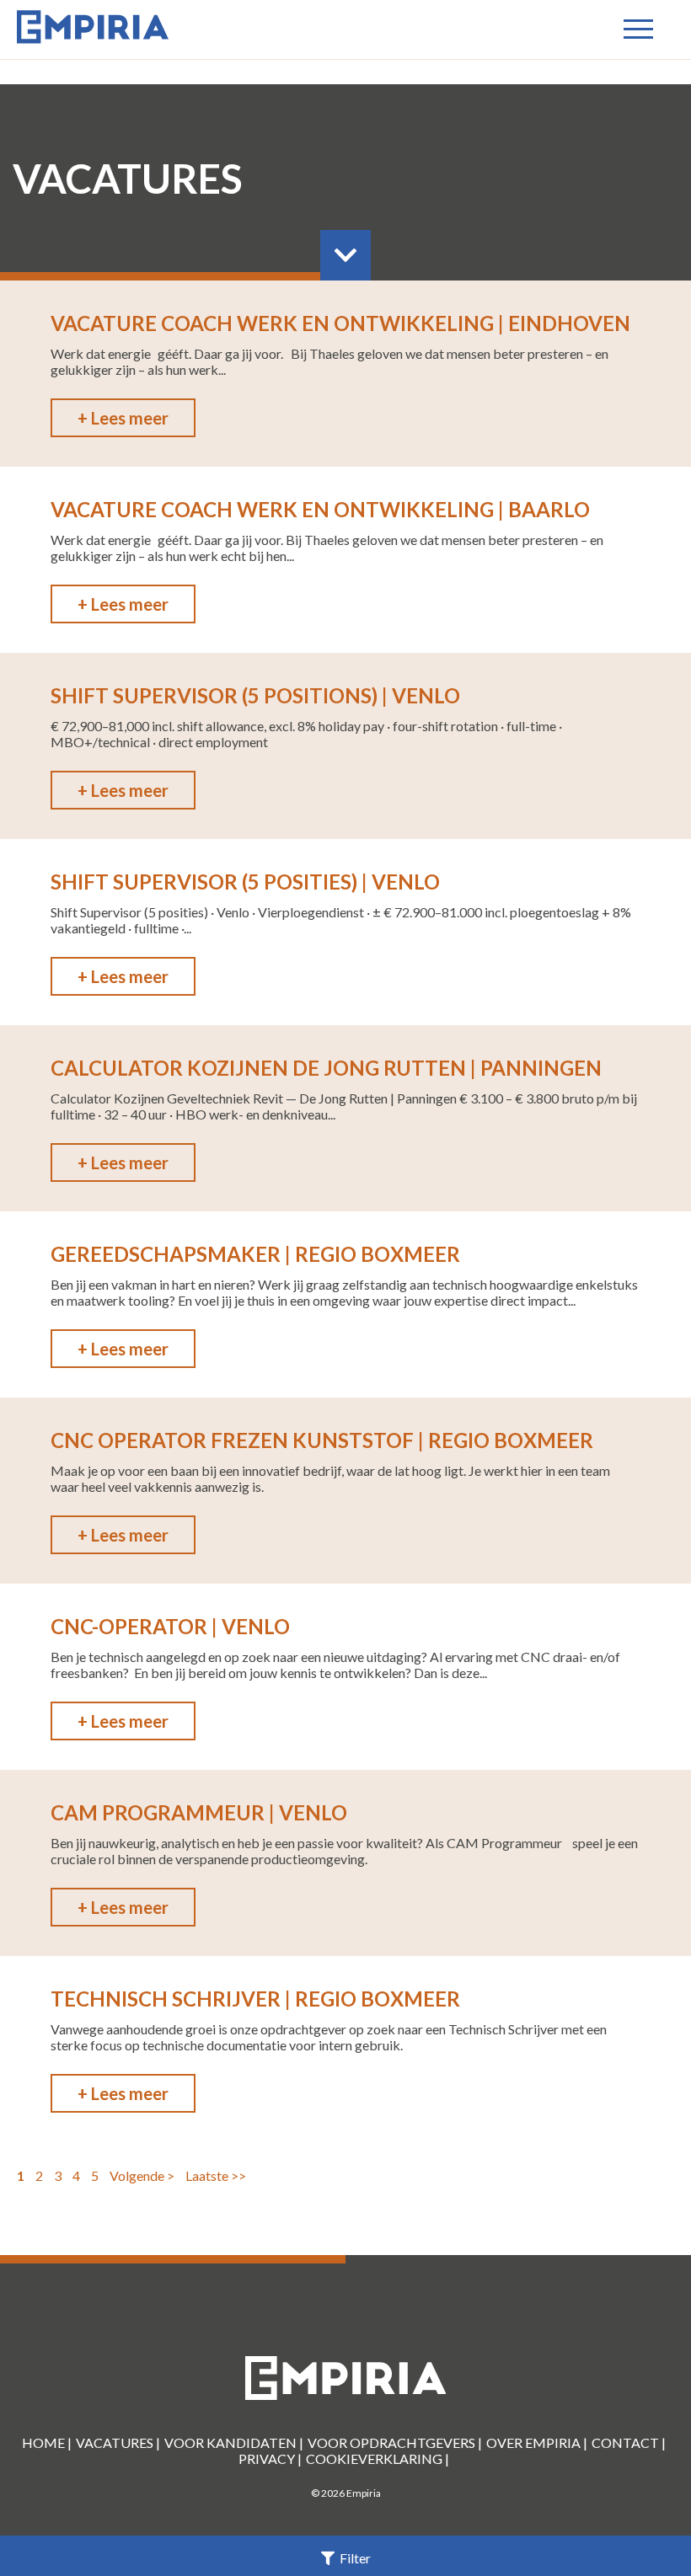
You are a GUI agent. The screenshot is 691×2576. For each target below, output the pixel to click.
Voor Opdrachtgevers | (395, 2442)
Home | (47, 2442)
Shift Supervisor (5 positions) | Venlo (255, 695)
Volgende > (142, 2175)
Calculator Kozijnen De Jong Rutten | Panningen (326, 1068)
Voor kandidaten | (234, 2442)
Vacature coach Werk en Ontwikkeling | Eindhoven (340, 323)
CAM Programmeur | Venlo (199, 1812)
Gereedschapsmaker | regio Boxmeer (255, 1254)
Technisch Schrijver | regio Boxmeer (255, 1999)
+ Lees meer (123, 418)
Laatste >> (216, 2175)
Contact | (629, 2442)
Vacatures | (118, 2442)
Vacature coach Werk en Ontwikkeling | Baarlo (320, 509)
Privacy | (270, 2458)
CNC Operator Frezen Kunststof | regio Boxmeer (322, 1440)
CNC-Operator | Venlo (170, 1626)
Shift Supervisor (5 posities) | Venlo (245, 882)
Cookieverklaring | (378, 2458)
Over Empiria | (537, 2442)
